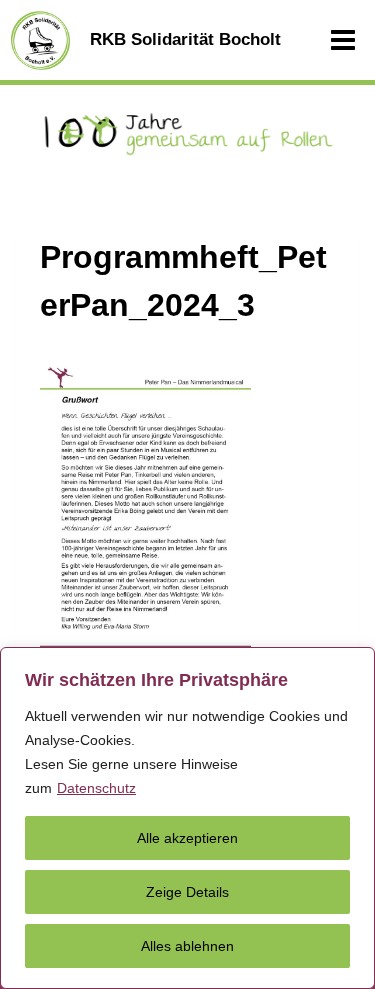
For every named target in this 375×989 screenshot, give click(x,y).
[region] (187, 818)
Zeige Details (187, 892)
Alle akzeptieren (187, 838)
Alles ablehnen (187, 946)
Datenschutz (96, 788)
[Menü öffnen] (343, 40)
